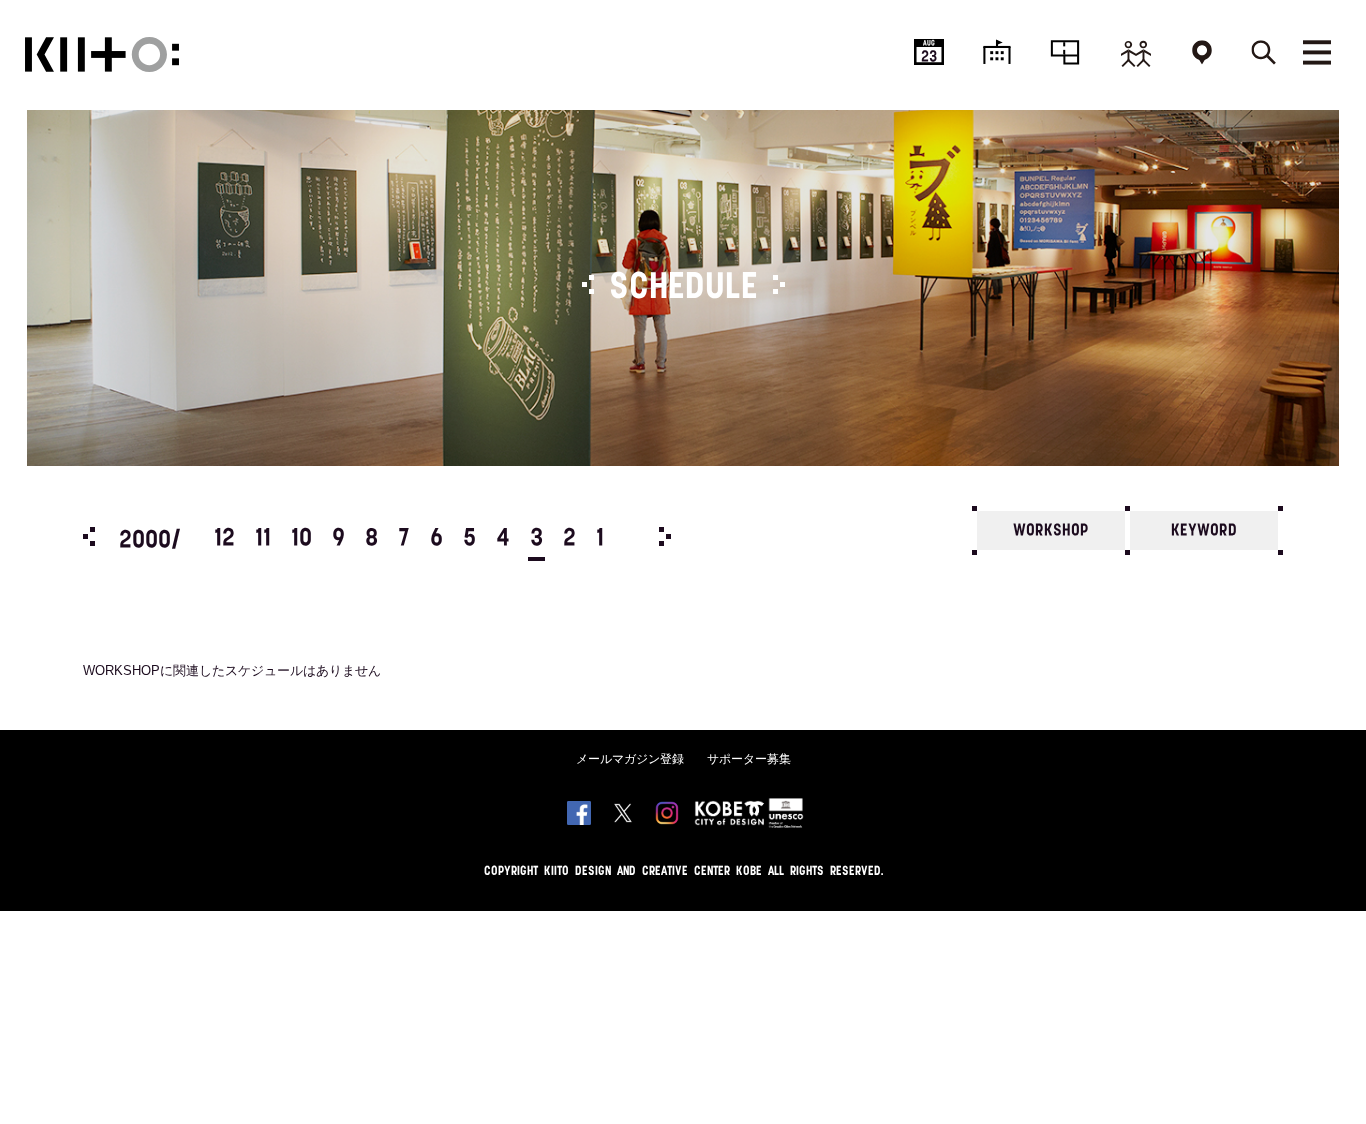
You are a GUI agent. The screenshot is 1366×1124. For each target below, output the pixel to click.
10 (301, 539)
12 (224, 539)
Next (665, 536)
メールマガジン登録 (630, 759)
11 (263, 539)
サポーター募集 (749, 759)
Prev (89, 536)
